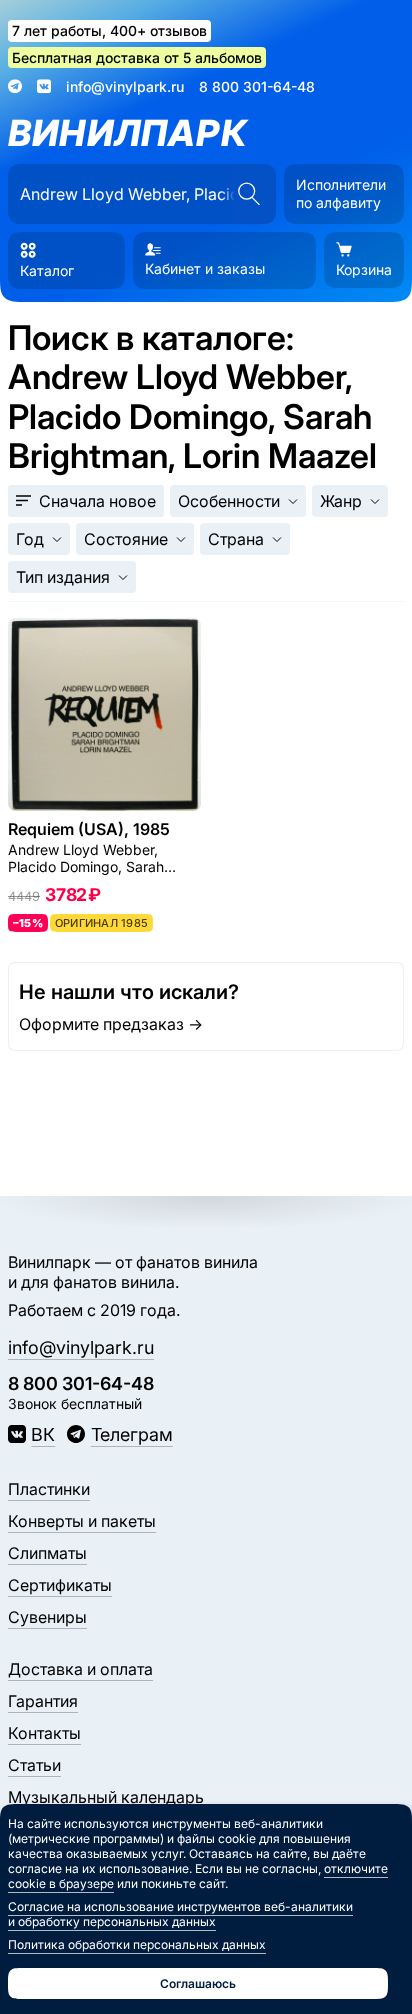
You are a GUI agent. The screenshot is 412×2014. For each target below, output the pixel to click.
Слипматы (47, 1553)
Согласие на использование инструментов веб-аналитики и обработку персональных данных (180, 1914)
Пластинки (49, 1489)
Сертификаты (60, 1585)
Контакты (44, 1733)
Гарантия (43, 1701)
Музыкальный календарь (106, 1797)
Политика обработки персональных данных (137, 1944)
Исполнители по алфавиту (341, 193)
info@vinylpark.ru (125, 86)
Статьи (34, 1765)
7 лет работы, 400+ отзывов (109, 30)
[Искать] (248, 194)
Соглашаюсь (198, 1983)
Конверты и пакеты (82, 1521)
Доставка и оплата (80, 1669)
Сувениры (47, 1617)
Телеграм (131, 1434)
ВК (43, 1434)
